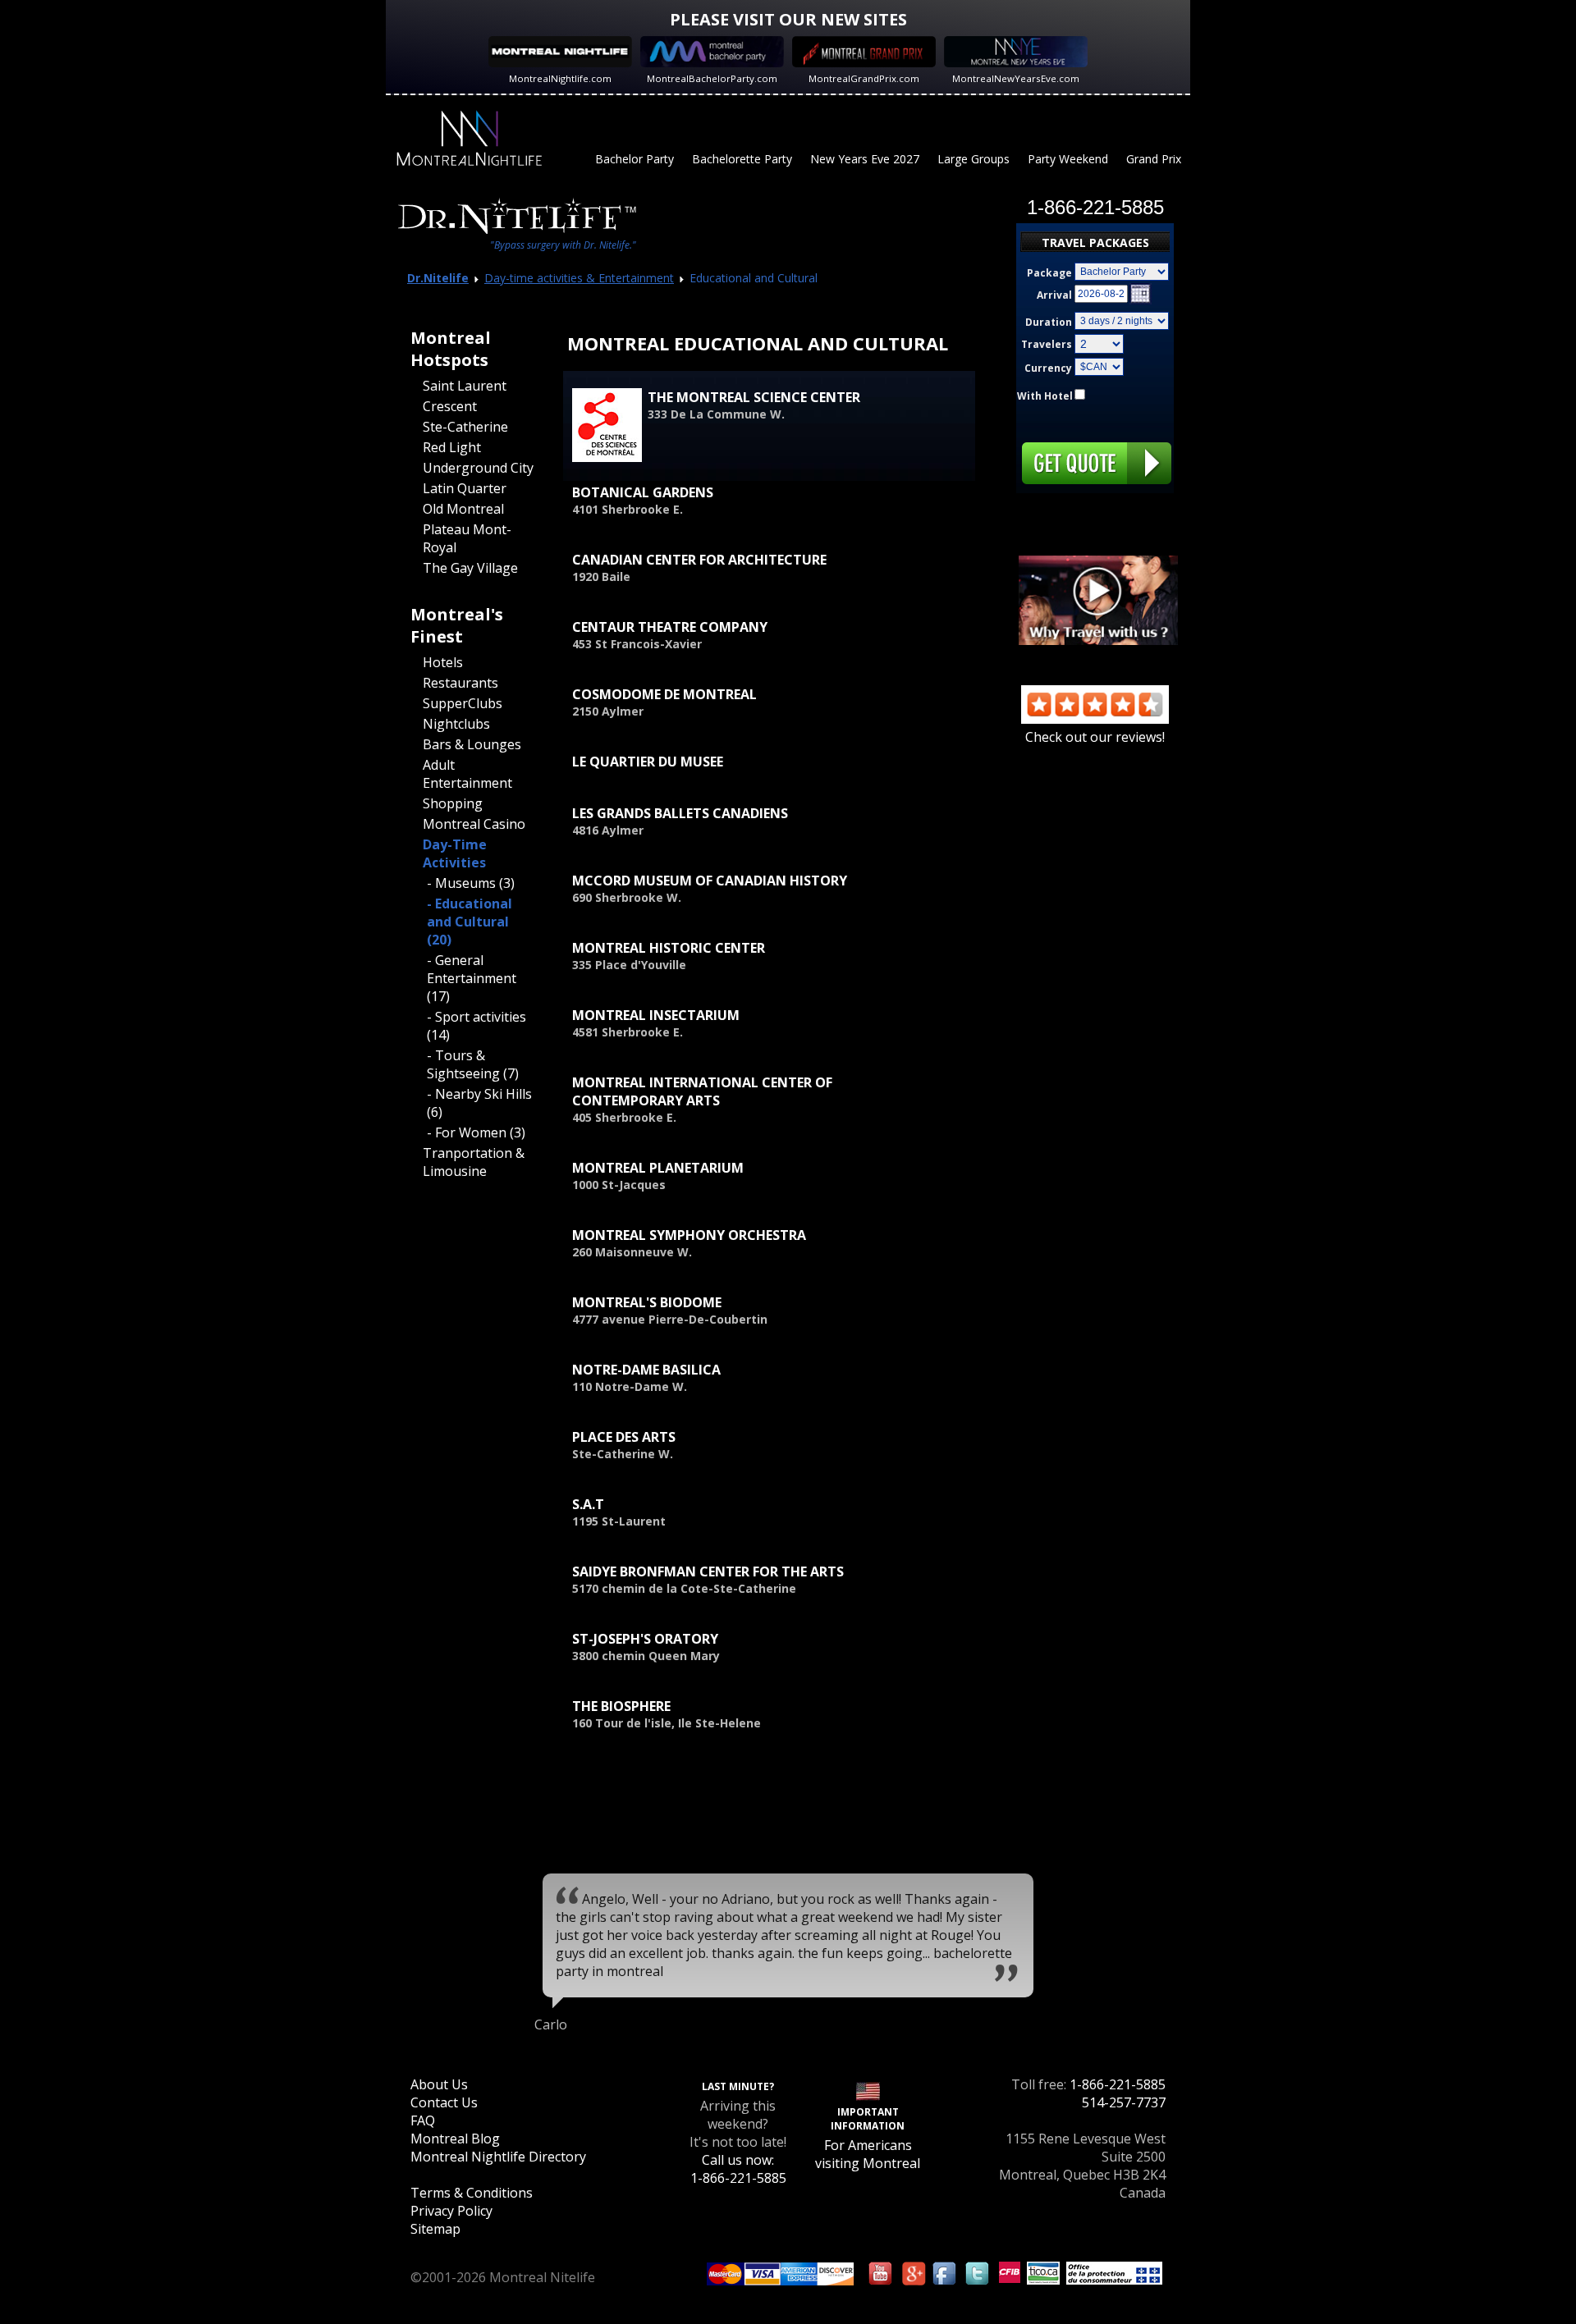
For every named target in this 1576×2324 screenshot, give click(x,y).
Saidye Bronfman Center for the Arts (708, 1571)
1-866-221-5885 (1118, 2084)
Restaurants (460, 683)
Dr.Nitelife (438, 278)
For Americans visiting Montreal (868, 2154)
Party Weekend (1068, 159)
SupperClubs (463, 703)
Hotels (443, 662)
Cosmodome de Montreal (664, 694)
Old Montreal (463, 509)
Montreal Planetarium (658, 1168)
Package (1049, 273)
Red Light (452, 447)
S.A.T (588, 1504)
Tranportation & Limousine (474, 1162)
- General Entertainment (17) (472, 978)
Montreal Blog (455, 2139)
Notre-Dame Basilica (646, 1370)
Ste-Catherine (465, 427)
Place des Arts (624, 1437)
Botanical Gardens (643, 492)
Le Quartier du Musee (648, 762)
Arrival (1054, 295)
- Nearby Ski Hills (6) (479, 1103)
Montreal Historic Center (669, 948)
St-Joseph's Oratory (645, 1639)
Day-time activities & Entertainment (579, 278)
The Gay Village (470, 568)
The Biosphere (621, 1706)
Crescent (450, 406)
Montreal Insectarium (656, 1015)
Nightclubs (456, 724)
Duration (1049, 322)
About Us (439, 2084)
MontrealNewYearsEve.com (1016, 78)
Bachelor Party (635, 159)
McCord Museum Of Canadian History (710, 881)
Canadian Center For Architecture (699, 560)
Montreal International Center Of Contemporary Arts (702, 1091)
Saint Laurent (465, 386)
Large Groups (974, 159)
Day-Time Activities (455, 853)
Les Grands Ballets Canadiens (680, 813)
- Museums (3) (471, 883)
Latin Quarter (465, 488)
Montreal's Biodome (647, 1302)
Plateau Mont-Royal (467, 538)
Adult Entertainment (467, 774)
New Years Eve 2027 (865, 159)
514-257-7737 (1124, 2102)
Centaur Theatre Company (670, 627)
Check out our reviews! (1095, 737)
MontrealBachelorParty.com (712, 78)
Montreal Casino (474, 824)
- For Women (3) (476, 1132)
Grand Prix (1154, 159)
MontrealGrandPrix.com (864, 78)
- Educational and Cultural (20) (470, 922)
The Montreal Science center (754, 397)
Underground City (478, 468)
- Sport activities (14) (476, 1026)
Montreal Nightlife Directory (498, 2157)
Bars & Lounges (472, 744)
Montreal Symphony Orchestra (689, 1235)
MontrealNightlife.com (560, 78)
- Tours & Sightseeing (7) (473, 1064)
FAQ (423, 2120)
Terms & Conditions (472, 2193)
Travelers (1047, 344)
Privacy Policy (451, 2211)
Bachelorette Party (742, 159)
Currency (1048, 368)
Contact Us (444, 2102)
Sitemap (435, 2229)
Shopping (453, 803)
